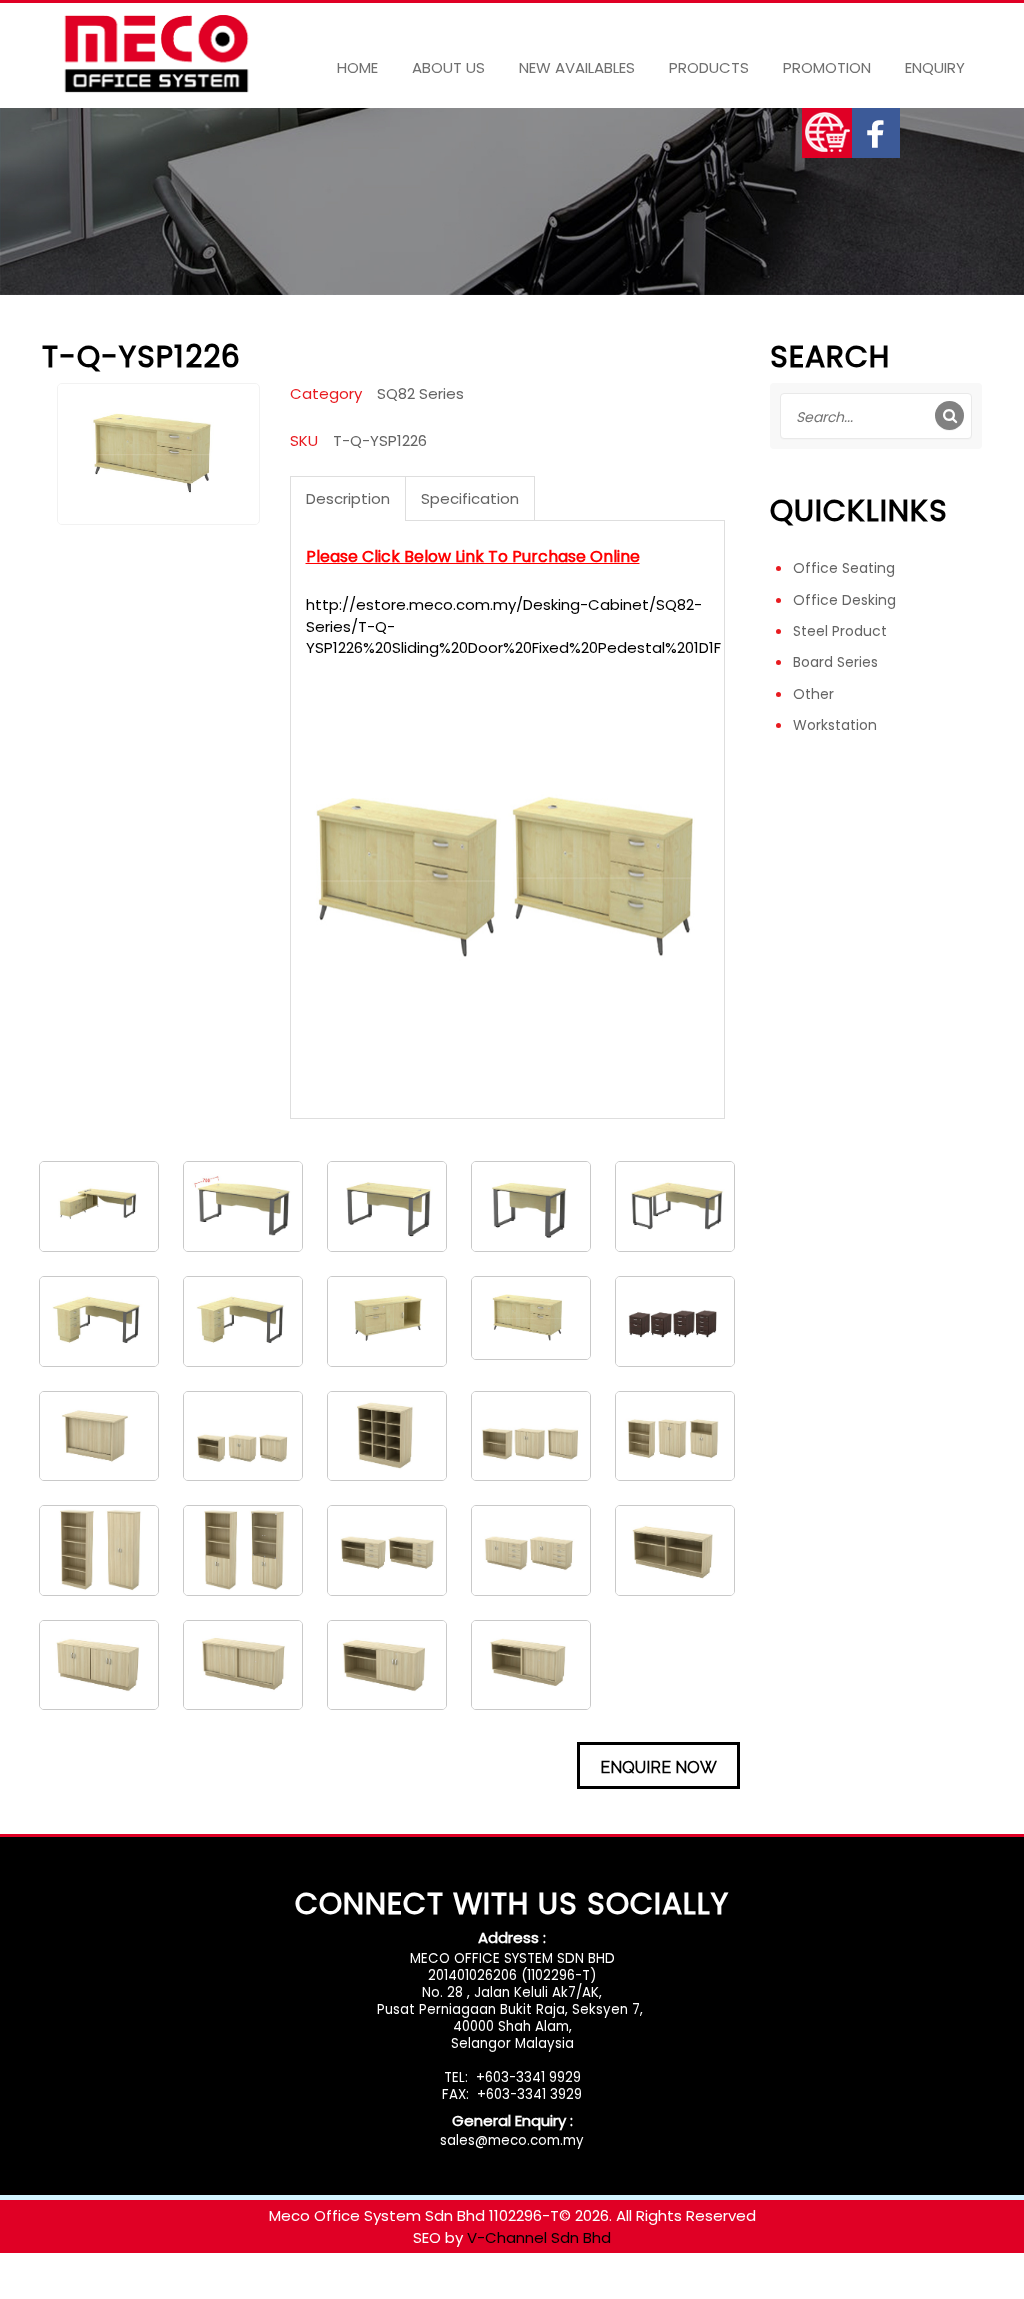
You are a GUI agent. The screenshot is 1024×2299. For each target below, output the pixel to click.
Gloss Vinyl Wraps (199, 2288)
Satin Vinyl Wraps (470, 2288)
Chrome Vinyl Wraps (613, 2288)
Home (357, 67)
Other (813, 694)
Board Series (835, 662)
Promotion (827, 67)
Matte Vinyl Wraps (335, 2288)
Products (709, 67)
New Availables (577, 67)
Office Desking (844, 600)
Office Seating (844, 568)
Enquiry (935, 67)
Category (326, 393)
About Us (448, 67)
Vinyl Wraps (734, 2288)
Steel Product (840, 631)
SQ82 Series (420, 393)
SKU (304, 440)
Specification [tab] (470, 498)
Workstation (835, 725)
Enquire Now (658, 1767)
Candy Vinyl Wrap (65, 2288)
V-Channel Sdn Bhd (539, 2237)
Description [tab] (348, 498)
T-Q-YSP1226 (380, 440)
